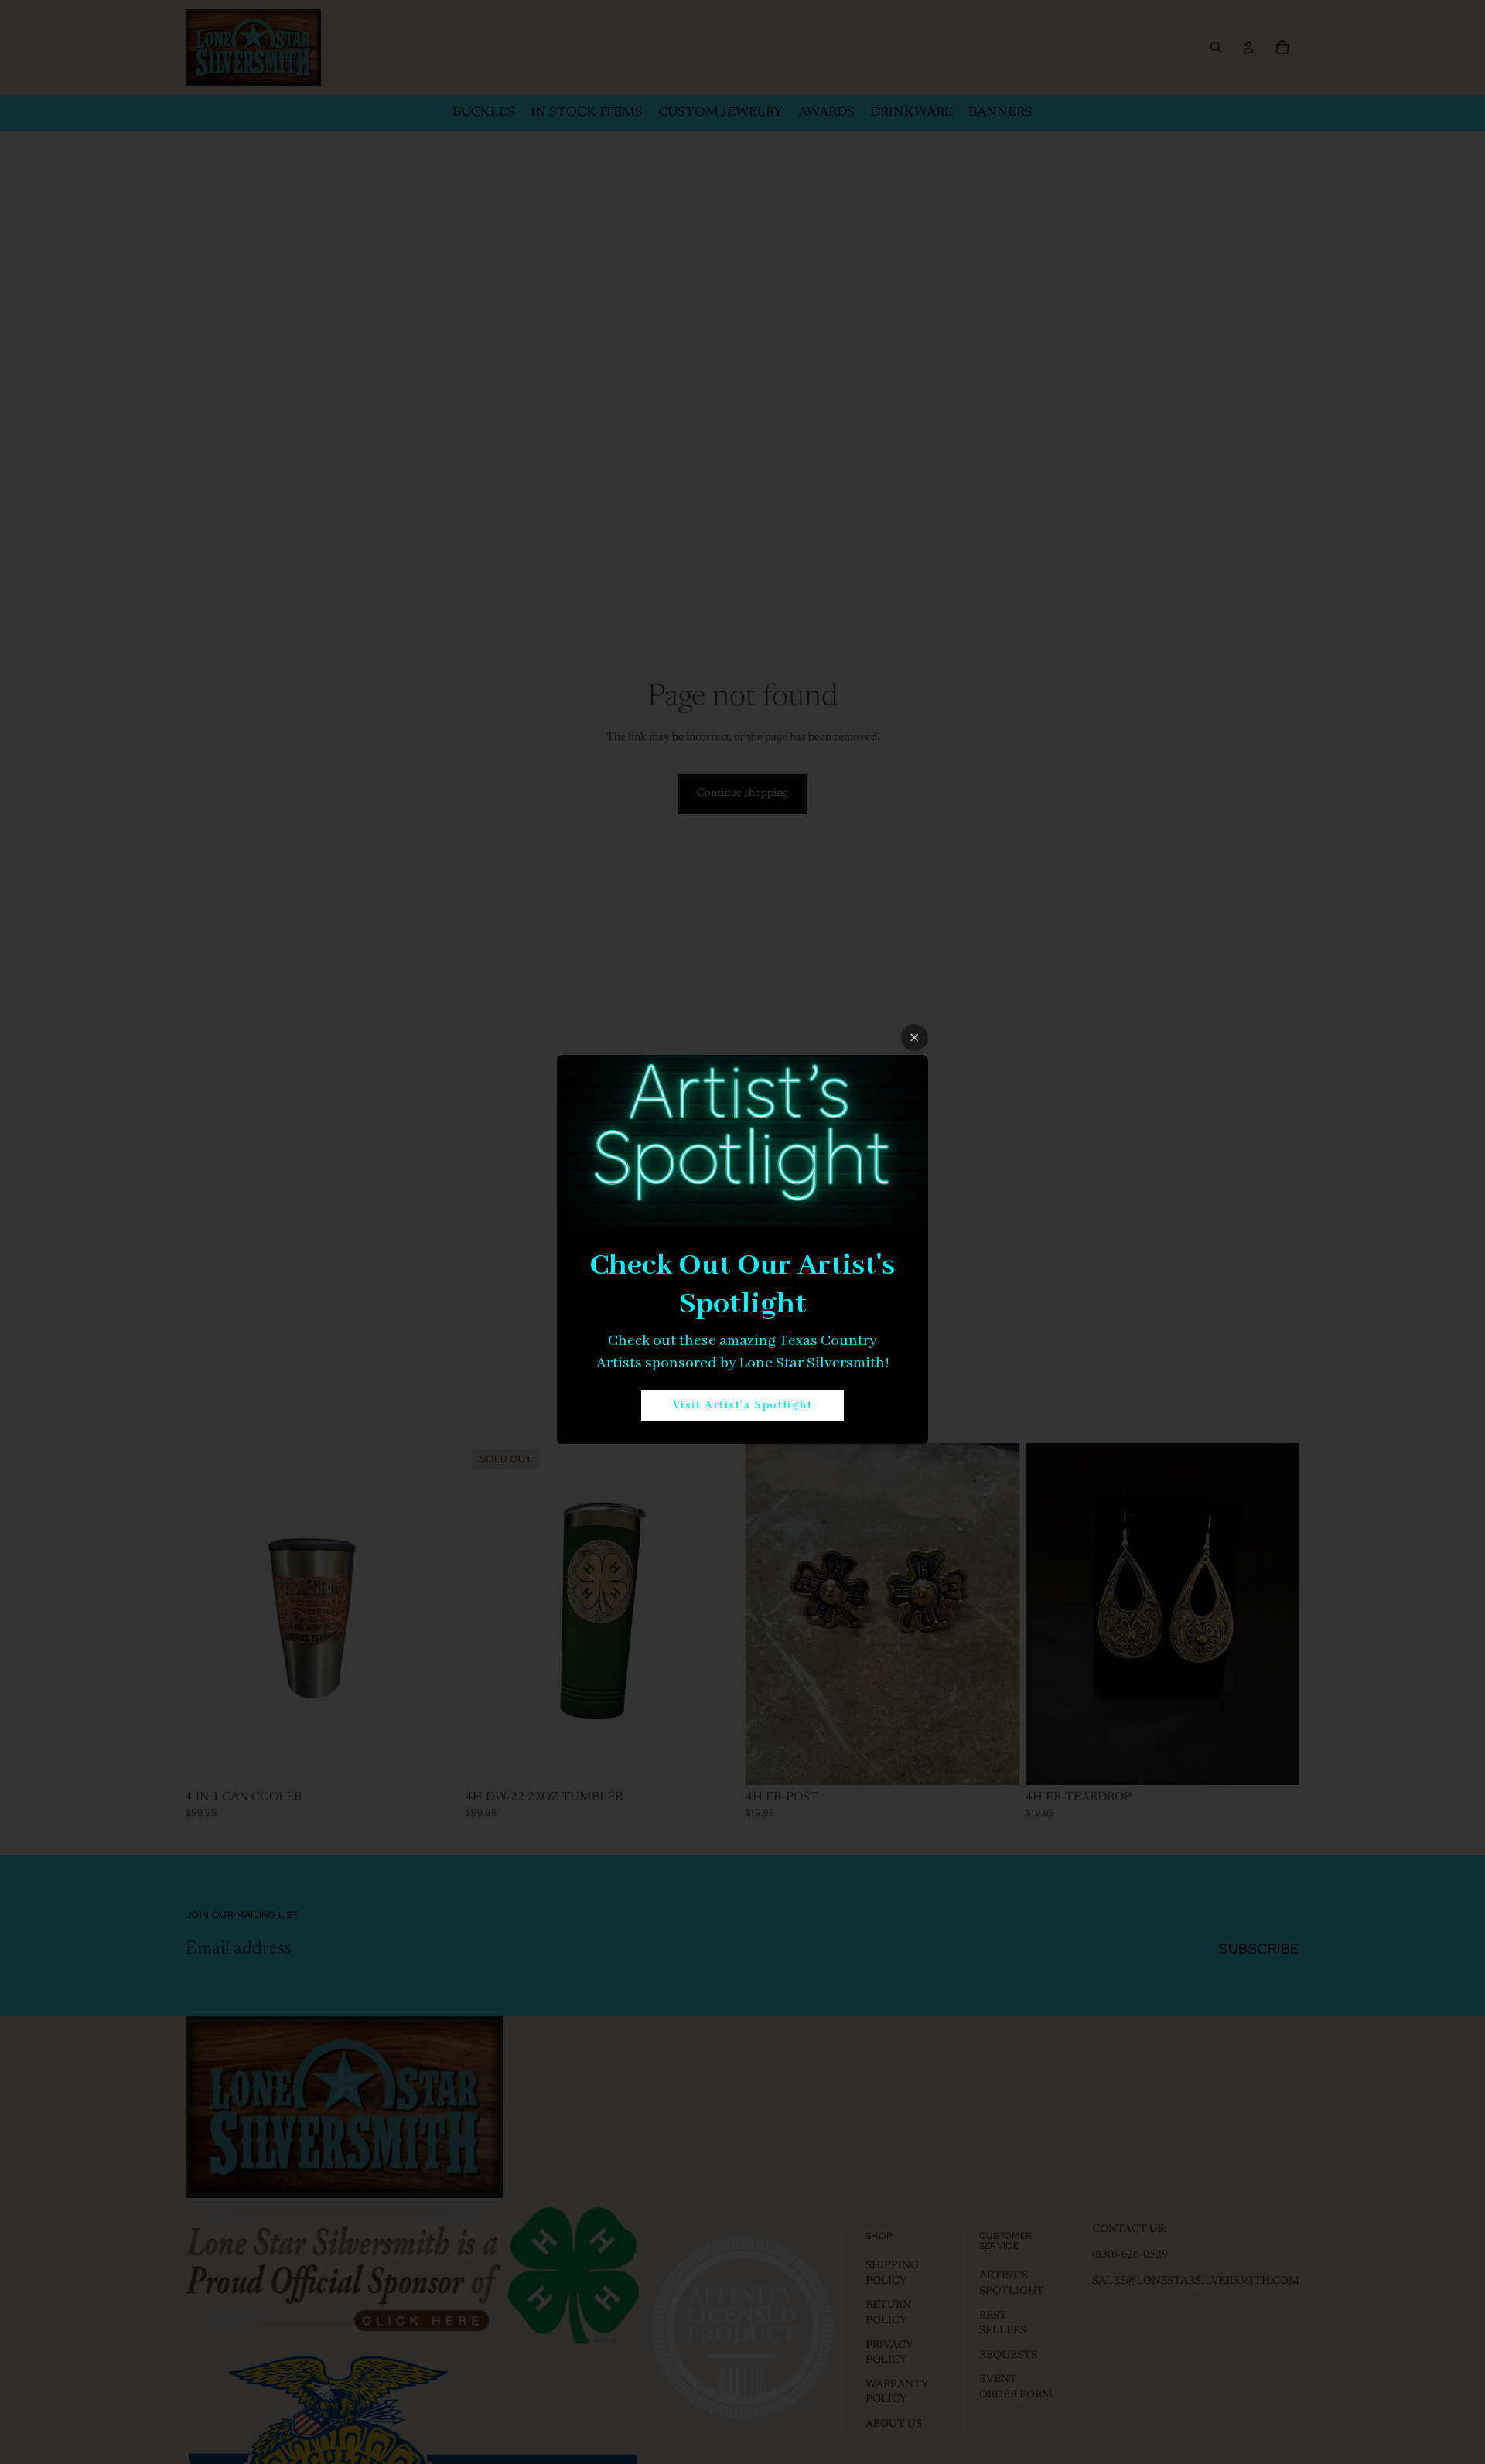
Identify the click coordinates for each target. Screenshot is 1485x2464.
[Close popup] (915, 1037)
